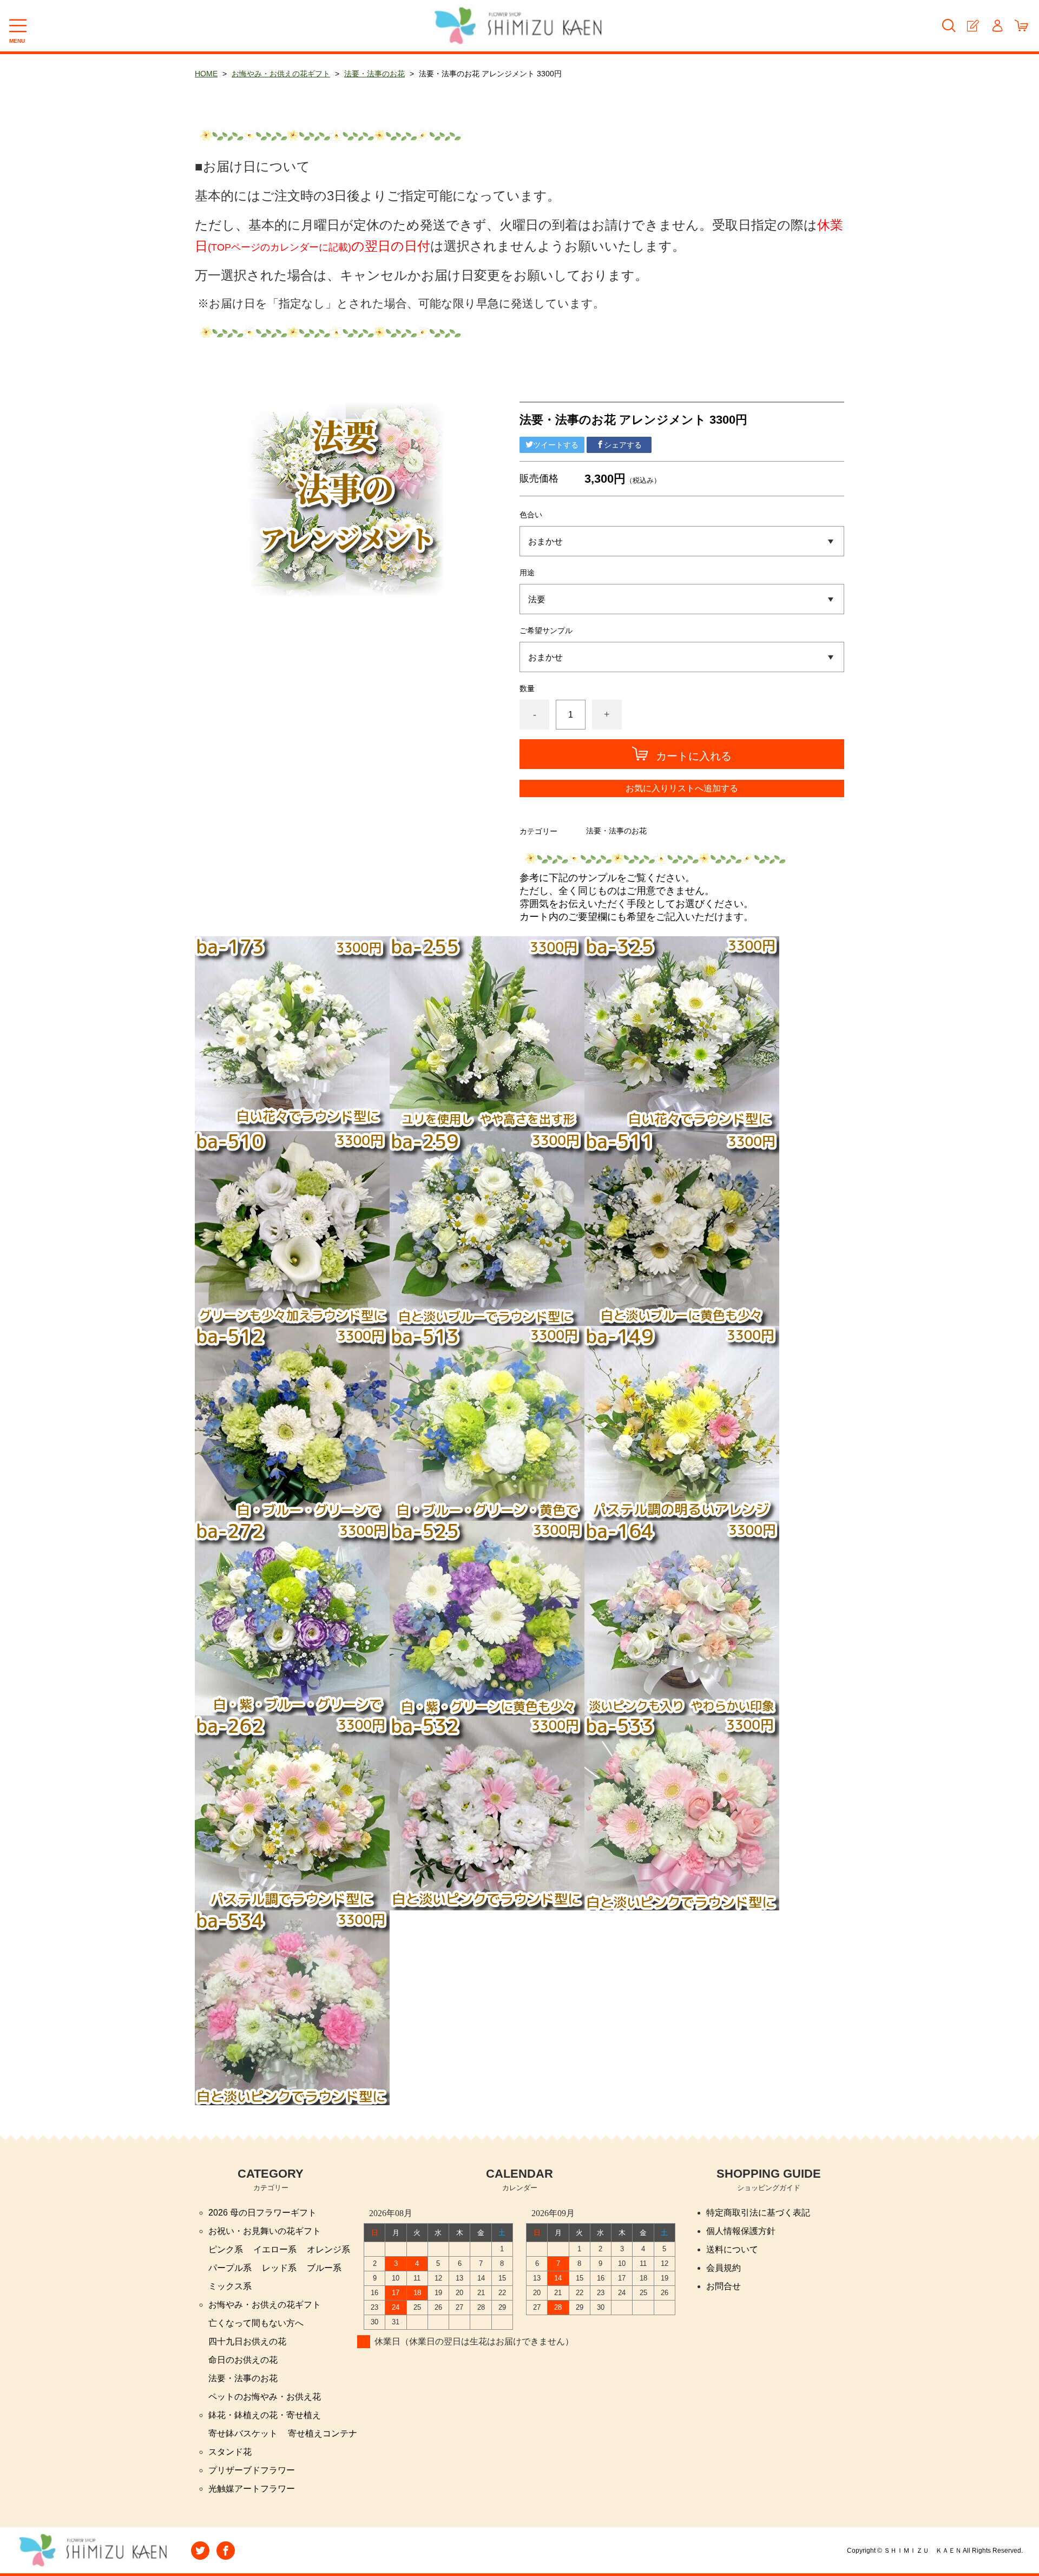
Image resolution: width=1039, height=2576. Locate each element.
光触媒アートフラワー (252, 2489)
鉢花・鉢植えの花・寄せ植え (265, 2415)
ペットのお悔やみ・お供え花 (265, 2397)
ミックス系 (230, 2286)
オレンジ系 (328, 2249)
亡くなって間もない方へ (256, 2323)
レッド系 (279, 2268)
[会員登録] (973, 26)
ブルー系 (324, 2268)
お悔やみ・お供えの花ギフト (281, 74)
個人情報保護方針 (741, 2231)
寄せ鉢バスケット (243, 2433)
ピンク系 (226, 2249)
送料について (732, 2249)
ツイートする (556, 445)
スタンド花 (230, 2452)
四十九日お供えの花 (247, 2341)
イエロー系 (275, 2249)
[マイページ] (997, 26)
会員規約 (724, 2268)
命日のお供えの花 (243, 2360)
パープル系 (230, 2268)
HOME (206, 74)
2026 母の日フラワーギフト (262, 2213)
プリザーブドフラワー (252, 2470)
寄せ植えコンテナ (323, 2433)
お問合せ (724, 2286)
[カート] (1021, 26)
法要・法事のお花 (374, 74)
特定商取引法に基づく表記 (758, 2213)
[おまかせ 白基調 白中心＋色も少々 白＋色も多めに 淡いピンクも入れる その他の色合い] (682, 541)
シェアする (623, 445)
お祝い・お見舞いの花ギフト (265, 2231)
